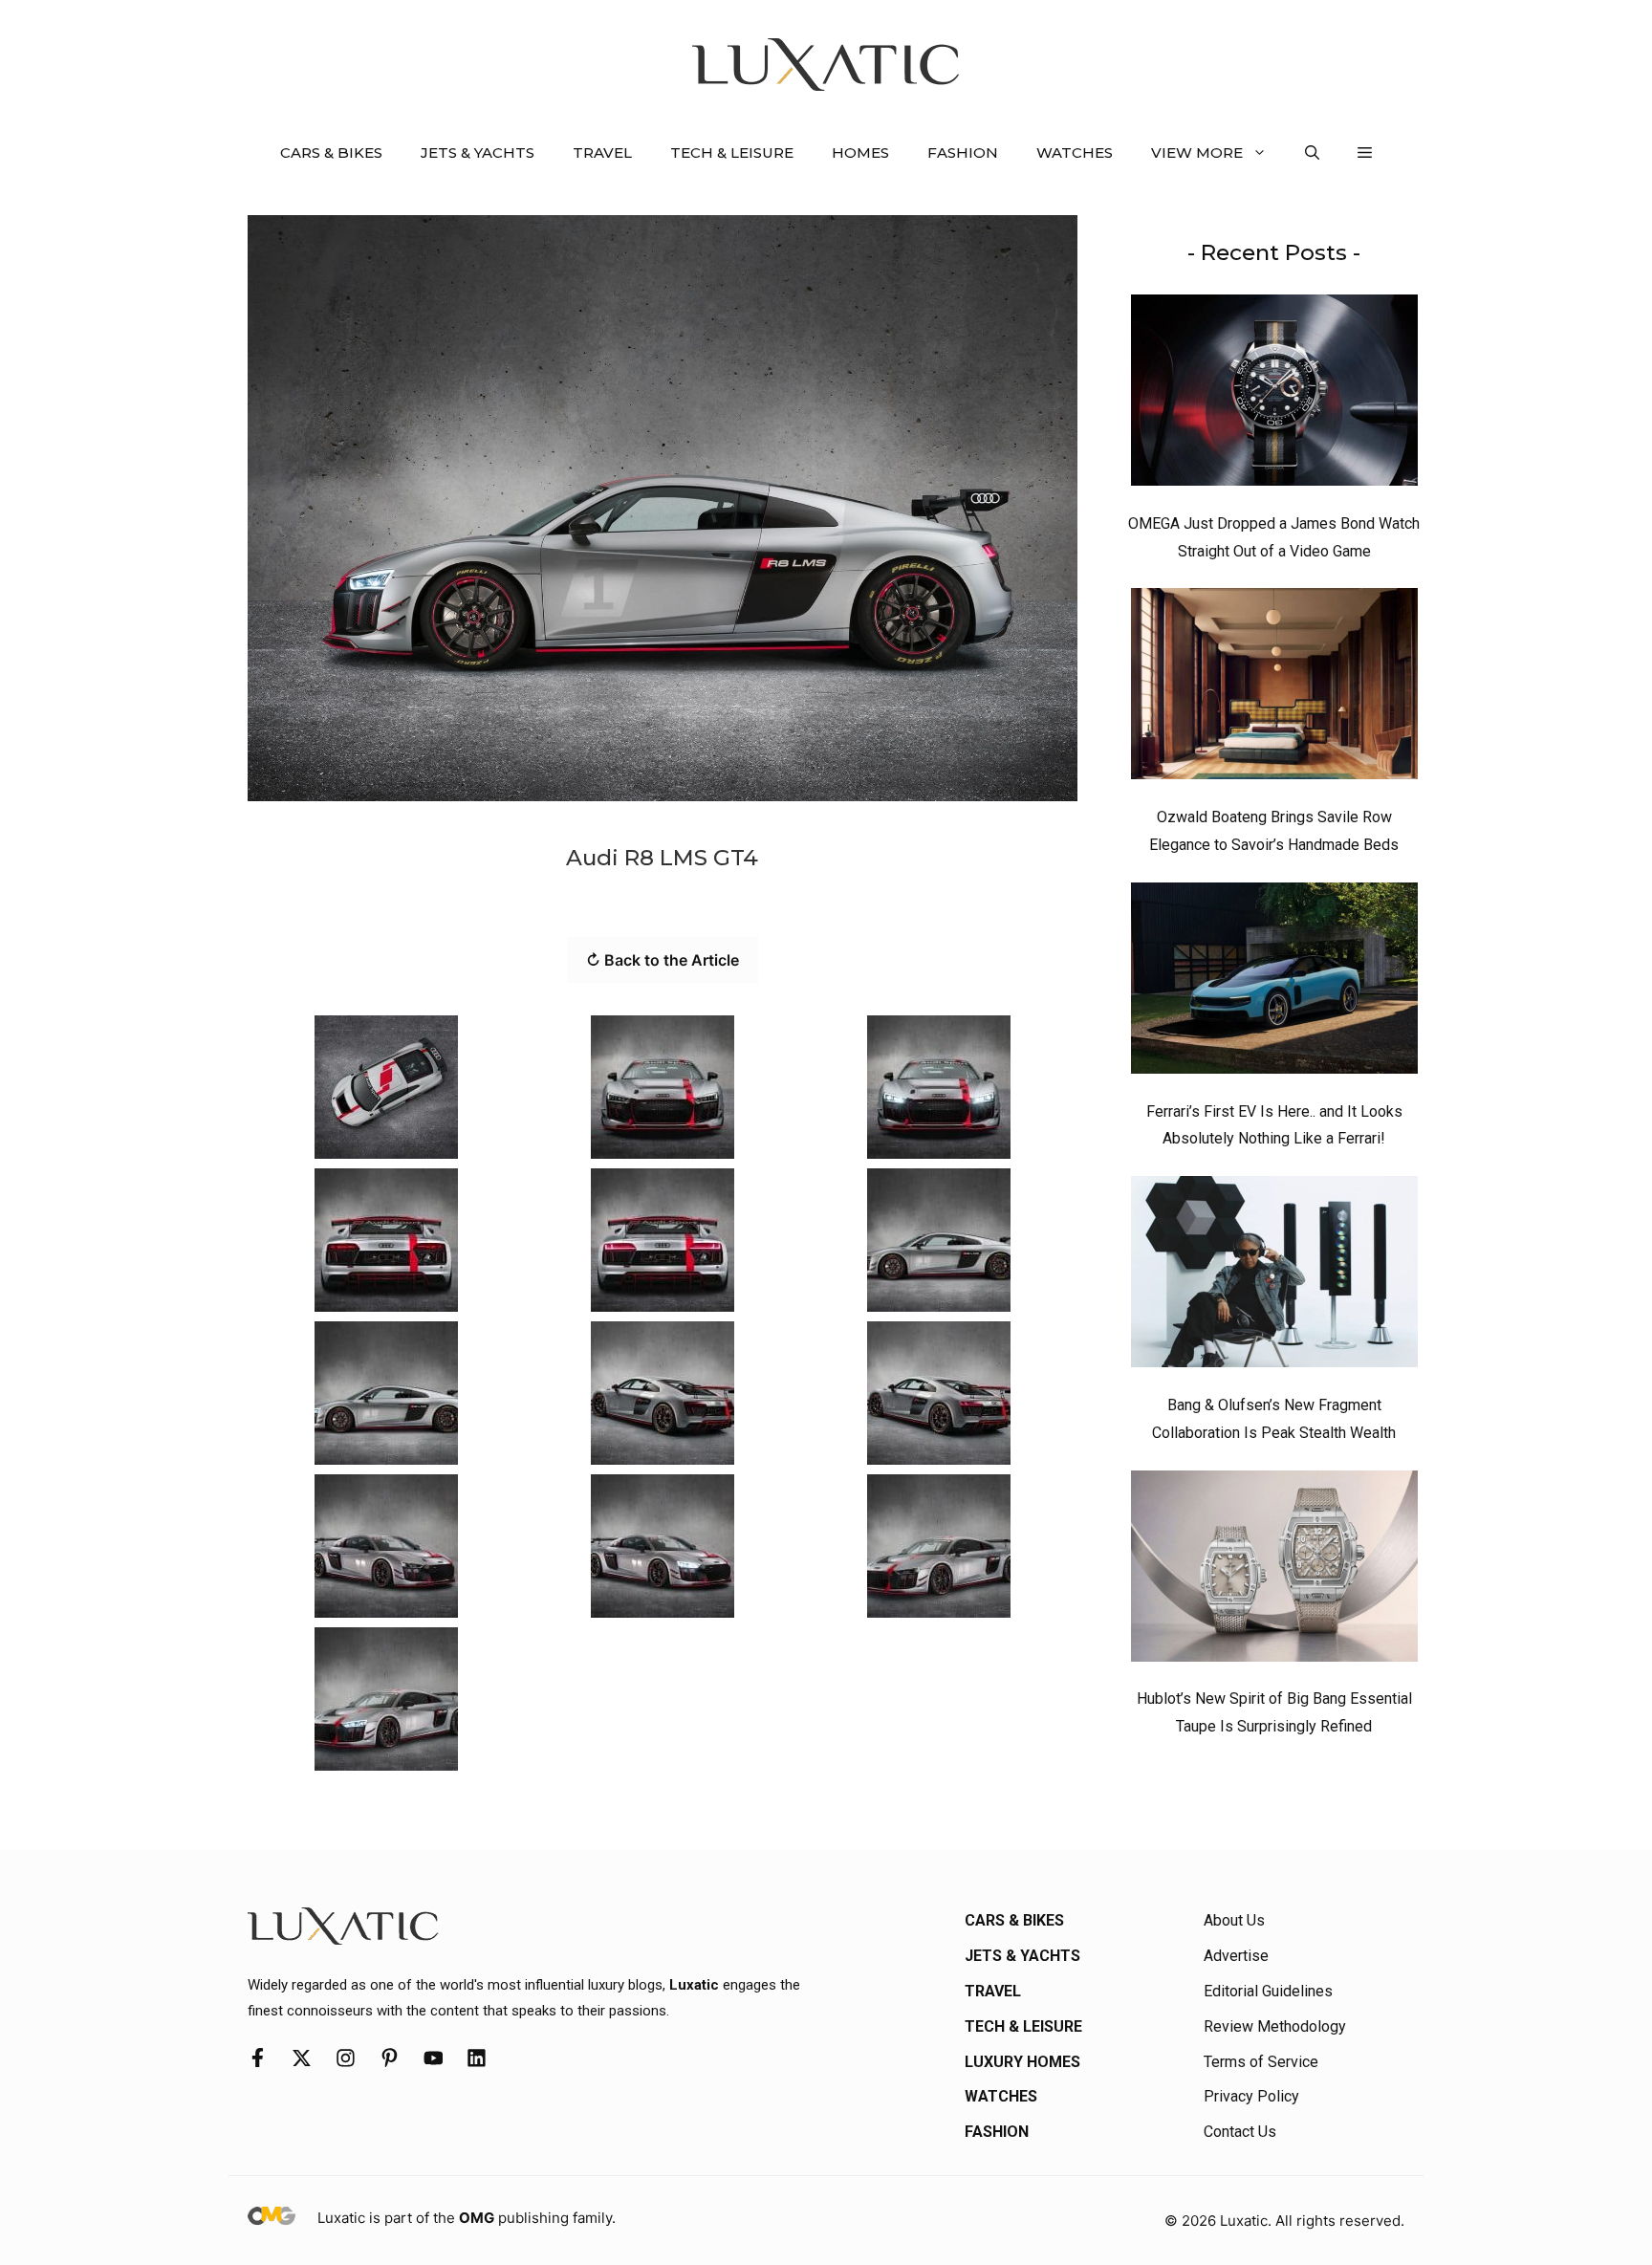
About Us (1234, 1920)
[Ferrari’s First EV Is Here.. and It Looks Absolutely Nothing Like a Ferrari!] (1274, 983)
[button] (1312, 153)
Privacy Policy (1251, 2096)
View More (1197, 152)
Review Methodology (1275, 2026)
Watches (1075, 152)
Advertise (1236, 1956)
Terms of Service (1261, 2062)
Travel (602, 152)
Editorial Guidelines (1268, 1991)
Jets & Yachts (478, 152)
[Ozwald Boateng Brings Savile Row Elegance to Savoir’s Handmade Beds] (1274, 688)
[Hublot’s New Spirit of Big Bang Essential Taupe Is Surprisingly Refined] (1274, 1571)
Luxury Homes (1022, 2062)
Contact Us (1240, 2132)
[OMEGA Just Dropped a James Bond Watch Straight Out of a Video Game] (1274, 395)
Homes (860, 152)
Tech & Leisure (732, 152)
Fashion (963, 152)
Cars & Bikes (331, 152)
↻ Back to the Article (663, 960)
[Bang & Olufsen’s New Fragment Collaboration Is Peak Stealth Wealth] (1274, 1276)
